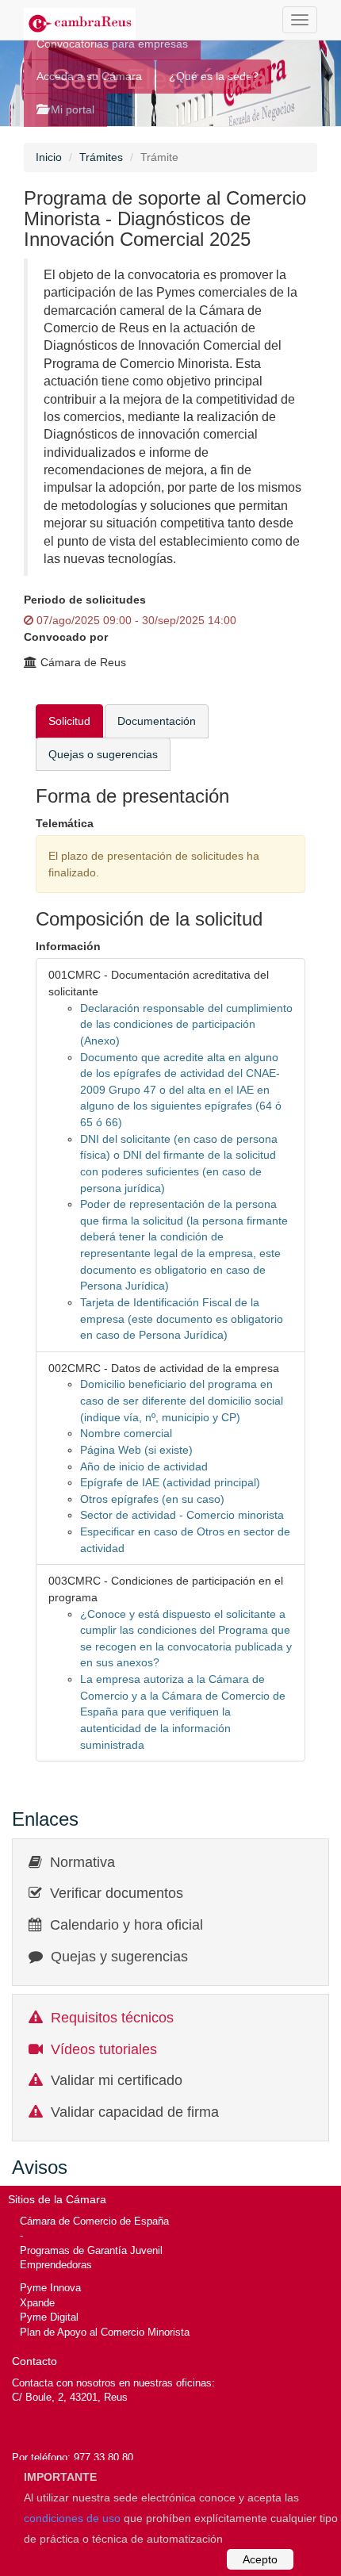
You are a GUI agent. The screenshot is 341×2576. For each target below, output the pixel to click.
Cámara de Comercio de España (94, 2221)
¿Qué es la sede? (214, 76)
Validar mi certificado (117, 2080)
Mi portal (71, 109)
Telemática (65, 823)
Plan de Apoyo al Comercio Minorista (105, 2332)
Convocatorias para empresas (112, 44)
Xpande (37, 2303)
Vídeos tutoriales (104, 2049)
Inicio (49, 157)
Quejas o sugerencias (103, 754)
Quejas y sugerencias (119, 1957)
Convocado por (66, 637)
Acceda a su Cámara (89, 76)
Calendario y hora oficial (126, 1925)
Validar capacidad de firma (135, 2112)
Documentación (157, 721)
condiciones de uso (72, 2518)
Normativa (82, 1862)
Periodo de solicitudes (85, 600)
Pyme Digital (49, 2317)
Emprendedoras (56, 2265)
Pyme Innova (50, 2288)
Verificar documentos (117, 1893)
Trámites (101, 157)
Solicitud (69, 721)
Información (68, 946)
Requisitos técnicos (112, 2018)
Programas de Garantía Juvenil (91, 2250)
